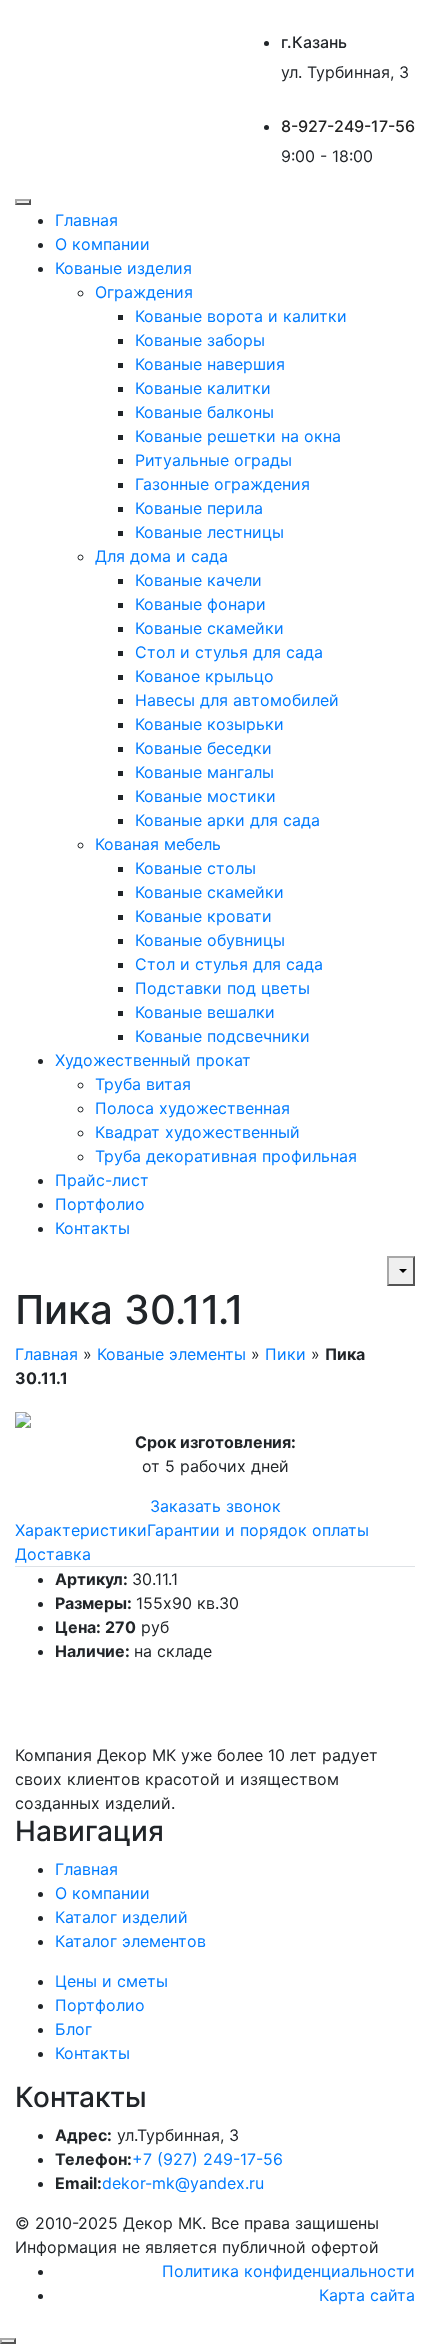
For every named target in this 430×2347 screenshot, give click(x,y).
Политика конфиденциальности (288, 2271)
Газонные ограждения (222, 484)
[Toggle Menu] (23, 202)
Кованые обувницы (210, 940)
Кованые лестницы (209, 532)
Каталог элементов (130, 1941)
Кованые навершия (210, 364)
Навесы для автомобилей (237, 700)
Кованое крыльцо (204, 676)
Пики (285, 1354)
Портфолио (100, 1204)
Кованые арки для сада (227, 820)
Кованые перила (199, 508)
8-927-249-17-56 (348, 126)
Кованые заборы (200, 340)
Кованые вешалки (205, 1012)
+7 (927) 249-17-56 (207, 2159)
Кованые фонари (200, 604)
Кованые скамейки (209, 628)
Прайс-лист (102, 1180)
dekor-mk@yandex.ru (183, 2183)
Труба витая (143, 1084)
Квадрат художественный (197, 1132)
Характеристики (81, 1530)
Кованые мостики (205, 796)
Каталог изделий (121, 1917)
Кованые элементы (171, 1354)
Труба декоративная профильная (226, 1156)
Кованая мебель (158, 844)
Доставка (53, 1554)
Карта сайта (367, 2295)
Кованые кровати (203, 916)
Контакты (92, 1228)
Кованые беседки (203, 748)
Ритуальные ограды (213, 460)
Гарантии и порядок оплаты (258, 1530)
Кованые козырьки (209, 724)
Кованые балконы (204, 412)
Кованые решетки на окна (238, 436)
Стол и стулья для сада (229, 652)
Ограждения (144, 292)
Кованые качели (198, 580)
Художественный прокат (153, 1060)
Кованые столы (195, 868)
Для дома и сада (161, 556)
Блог (73, 2029)
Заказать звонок (215, 1506)
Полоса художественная (192, 1108)
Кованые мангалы (204, 772)
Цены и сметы (111, 1981)
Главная (86, 220)
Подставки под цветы (222, 988)
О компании (102, 244)
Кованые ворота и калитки (241, 316)
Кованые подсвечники (222, 1036)
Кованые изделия (123, 268)
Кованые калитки (203, 388)
